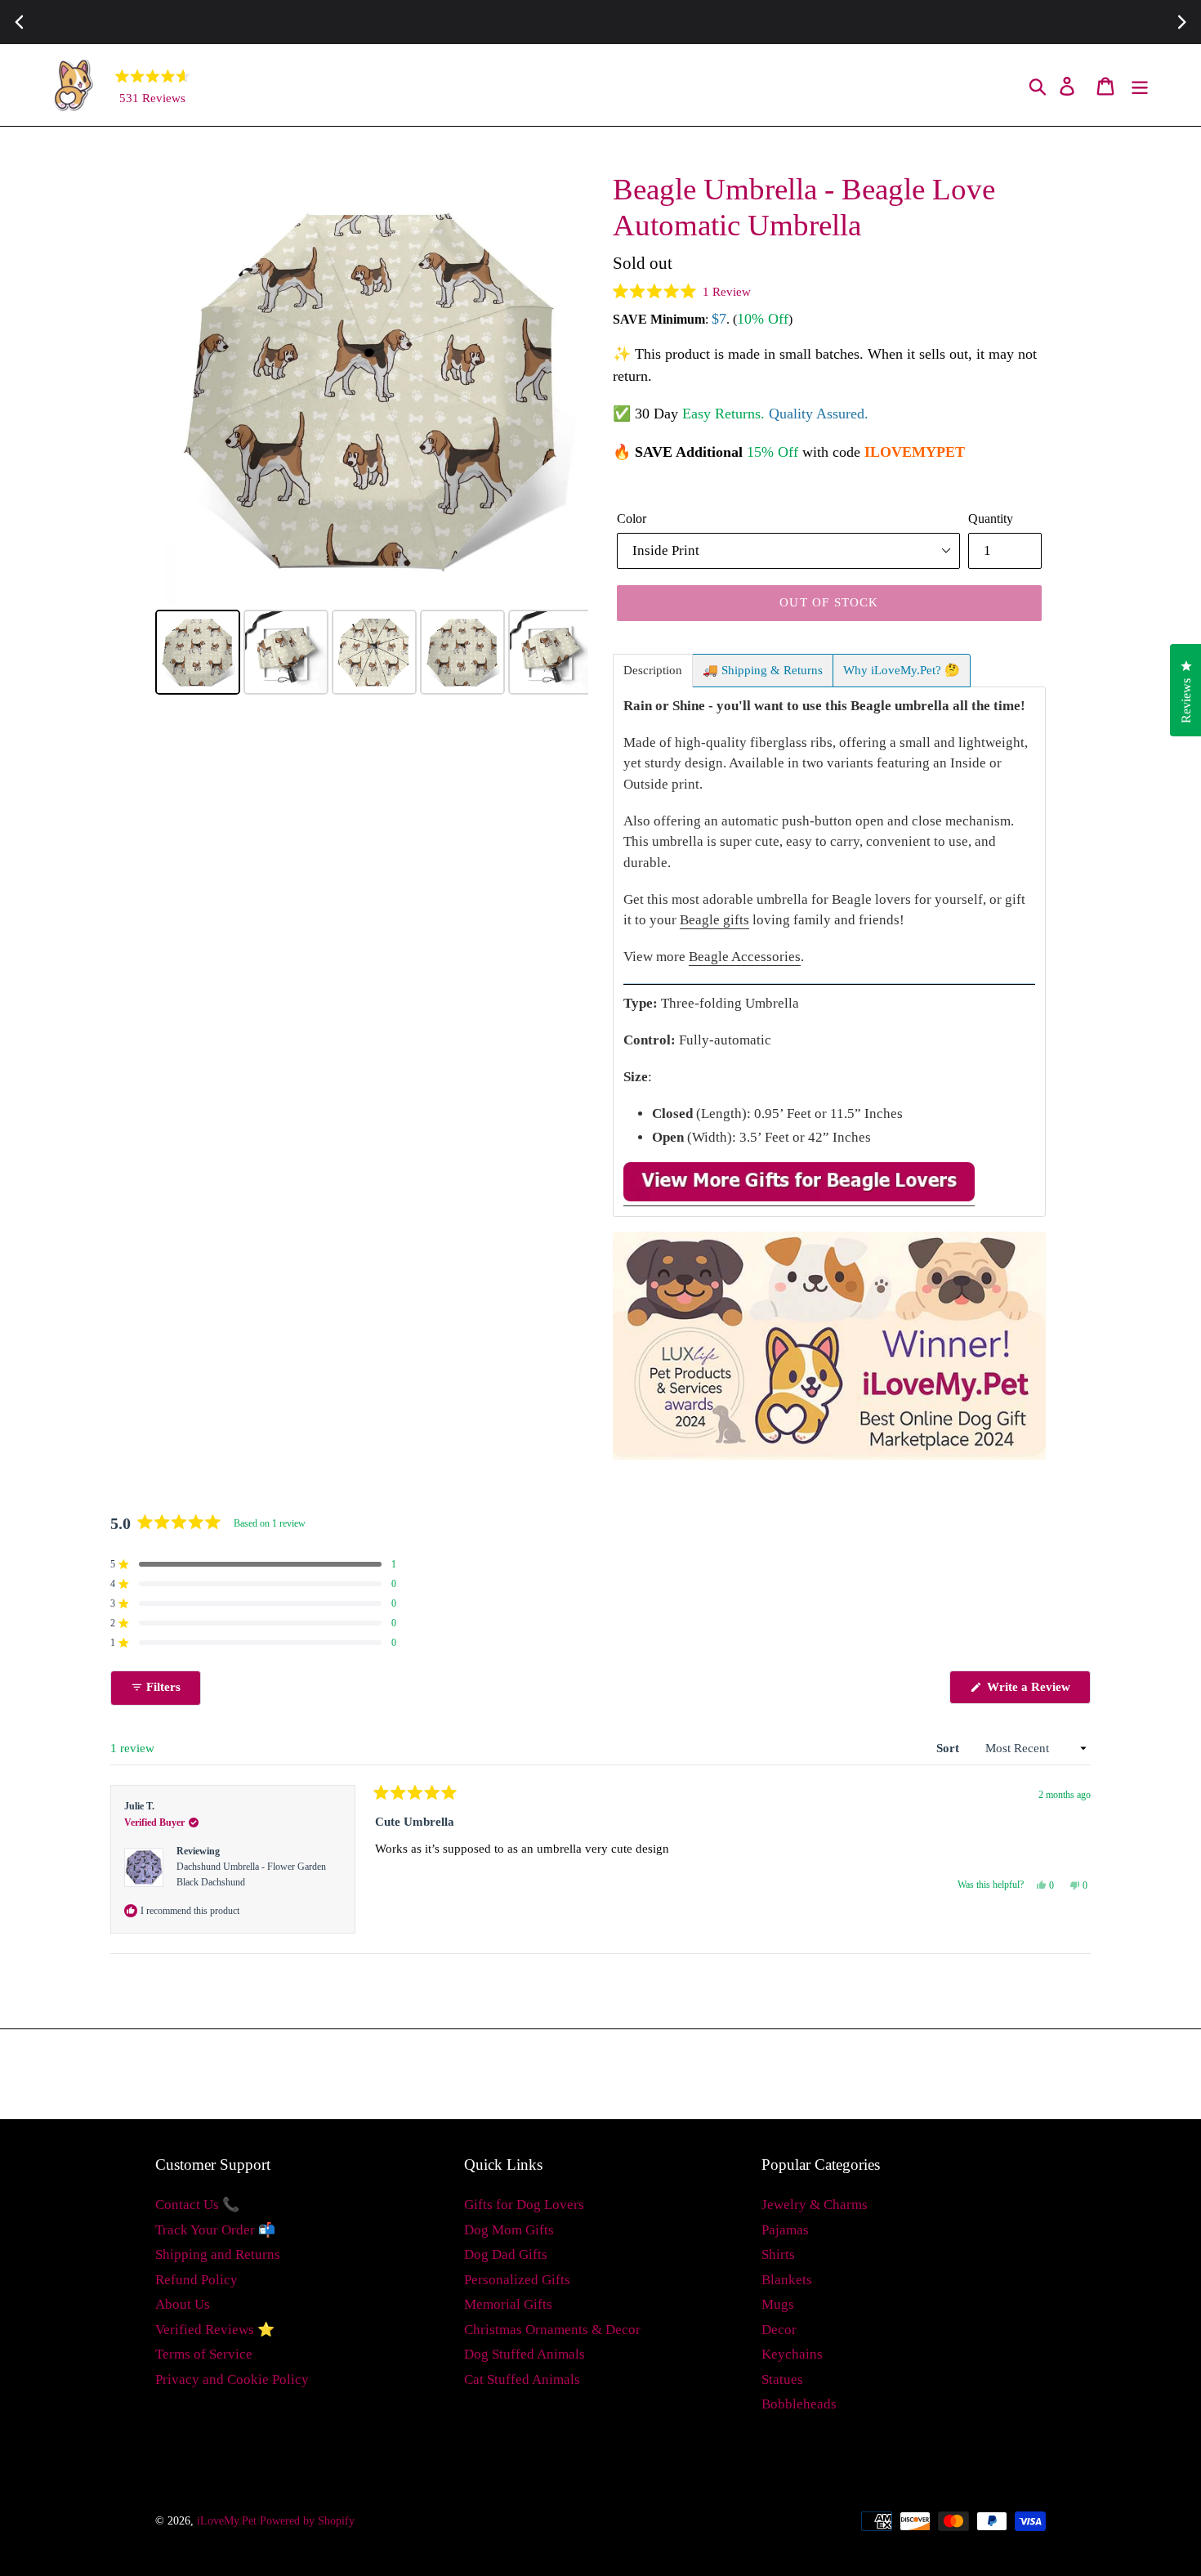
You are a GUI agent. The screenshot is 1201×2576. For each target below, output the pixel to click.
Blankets (787, 2280)
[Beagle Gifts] (799, 1198)
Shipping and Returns (218, 2254)
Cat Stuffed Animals (522, 2379)
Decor (779, 2330)
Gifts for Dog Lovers (524, 2205)
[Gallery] (372, 436)
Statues (782, 2379)
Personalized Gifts (517, 2280)
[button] (682, 292)
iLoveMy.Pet (227, 2521)
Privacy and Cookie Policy (232, 2379)
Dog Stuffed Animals (525, 2354)
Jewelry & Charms (815, 2205)
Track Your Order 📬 (215, 2230)
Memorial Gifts (508, 2304)
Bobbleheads (799, 2404)
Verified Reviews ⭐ (215, 2330)
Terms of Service (204, 2354)
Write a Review (1037, 1692)
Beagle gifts (714, 920)
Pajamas (785, 2230)
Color (632, 519)
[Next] (565, 388)
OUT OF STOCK (829, 602)
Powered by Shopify (307, 2521)
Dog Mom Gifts (509, 2230)
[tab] (653, 671)
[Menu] (1141, 85)
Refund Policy (196, 2280)
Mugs (778, 2304)
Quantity (991, 519)
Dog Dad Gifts (506, 2254)
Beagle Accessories (745, 957)
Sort (949, 1748)
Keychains (792, 2354)
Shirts (778, 2254)
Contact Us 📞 (197, 2205)
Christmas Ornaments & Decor (552, 2330)
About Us (183, 2304)
